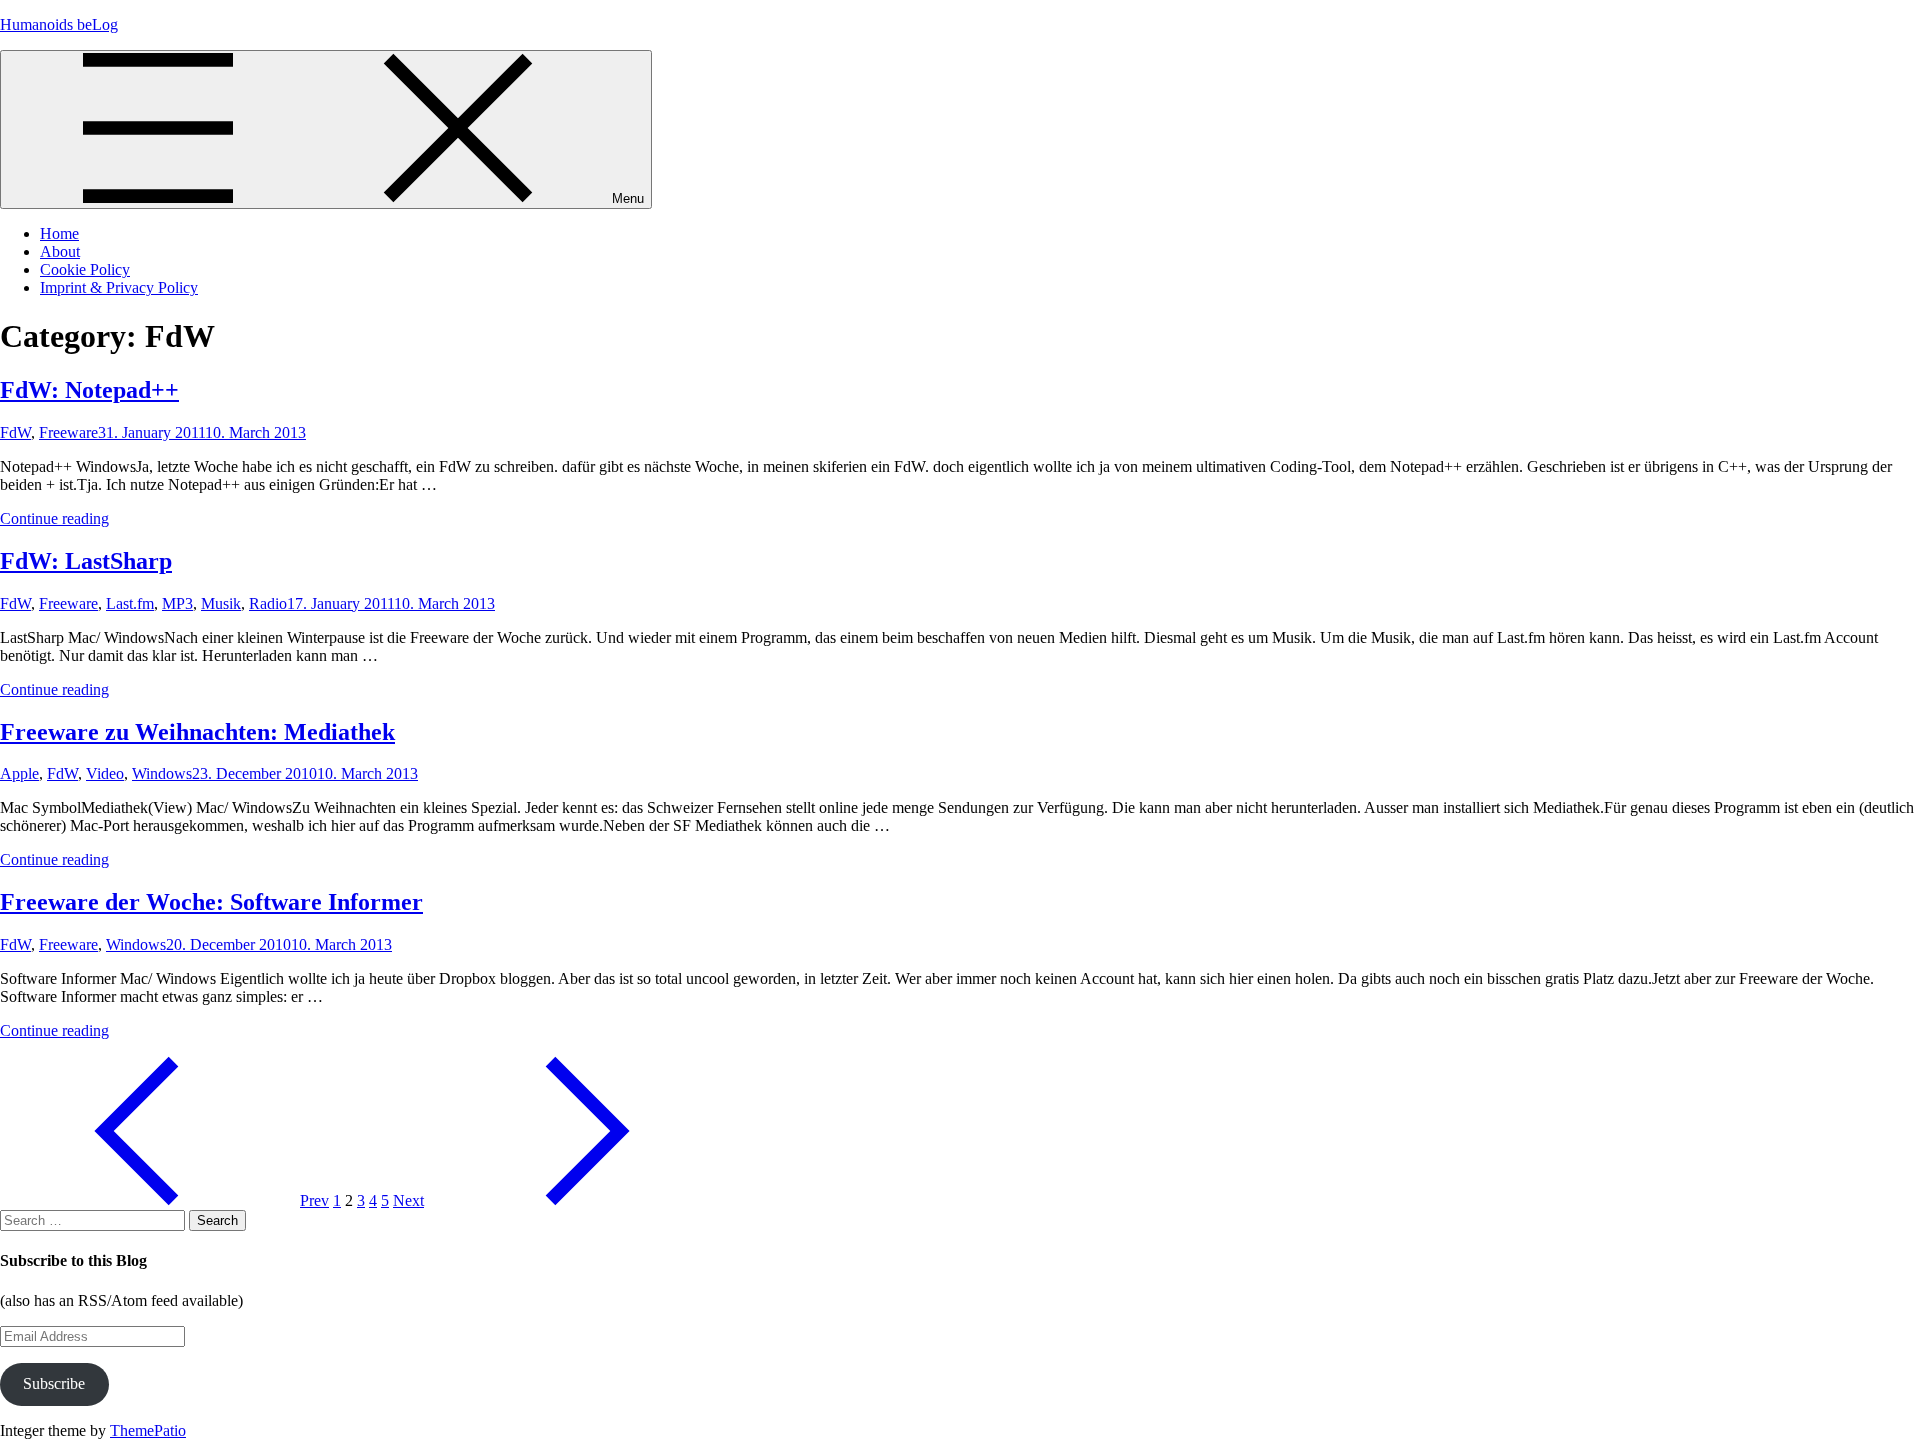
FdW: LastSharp (86, 561)
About (60, 251)
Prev (314, 1200)
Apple (19, 773)
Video (105, 773)
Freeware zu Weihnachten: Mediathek (197, 732)
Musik (221, 603)
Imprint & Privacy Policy (119, 287)
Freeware (68, 432)
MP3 (177, 603)
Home (59, 233)
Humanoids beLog (59, 24)
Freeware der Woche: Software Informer (211, 902)
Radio (268, 603)
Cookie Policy (85, 269)
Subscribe (54, 1383)
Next (408, 1200)
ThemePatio (148, 1430)
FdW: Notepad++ (89, 390)
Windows (162, 773)
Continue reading (54, 518)
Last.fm (130, 603)
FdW (15, 432)
